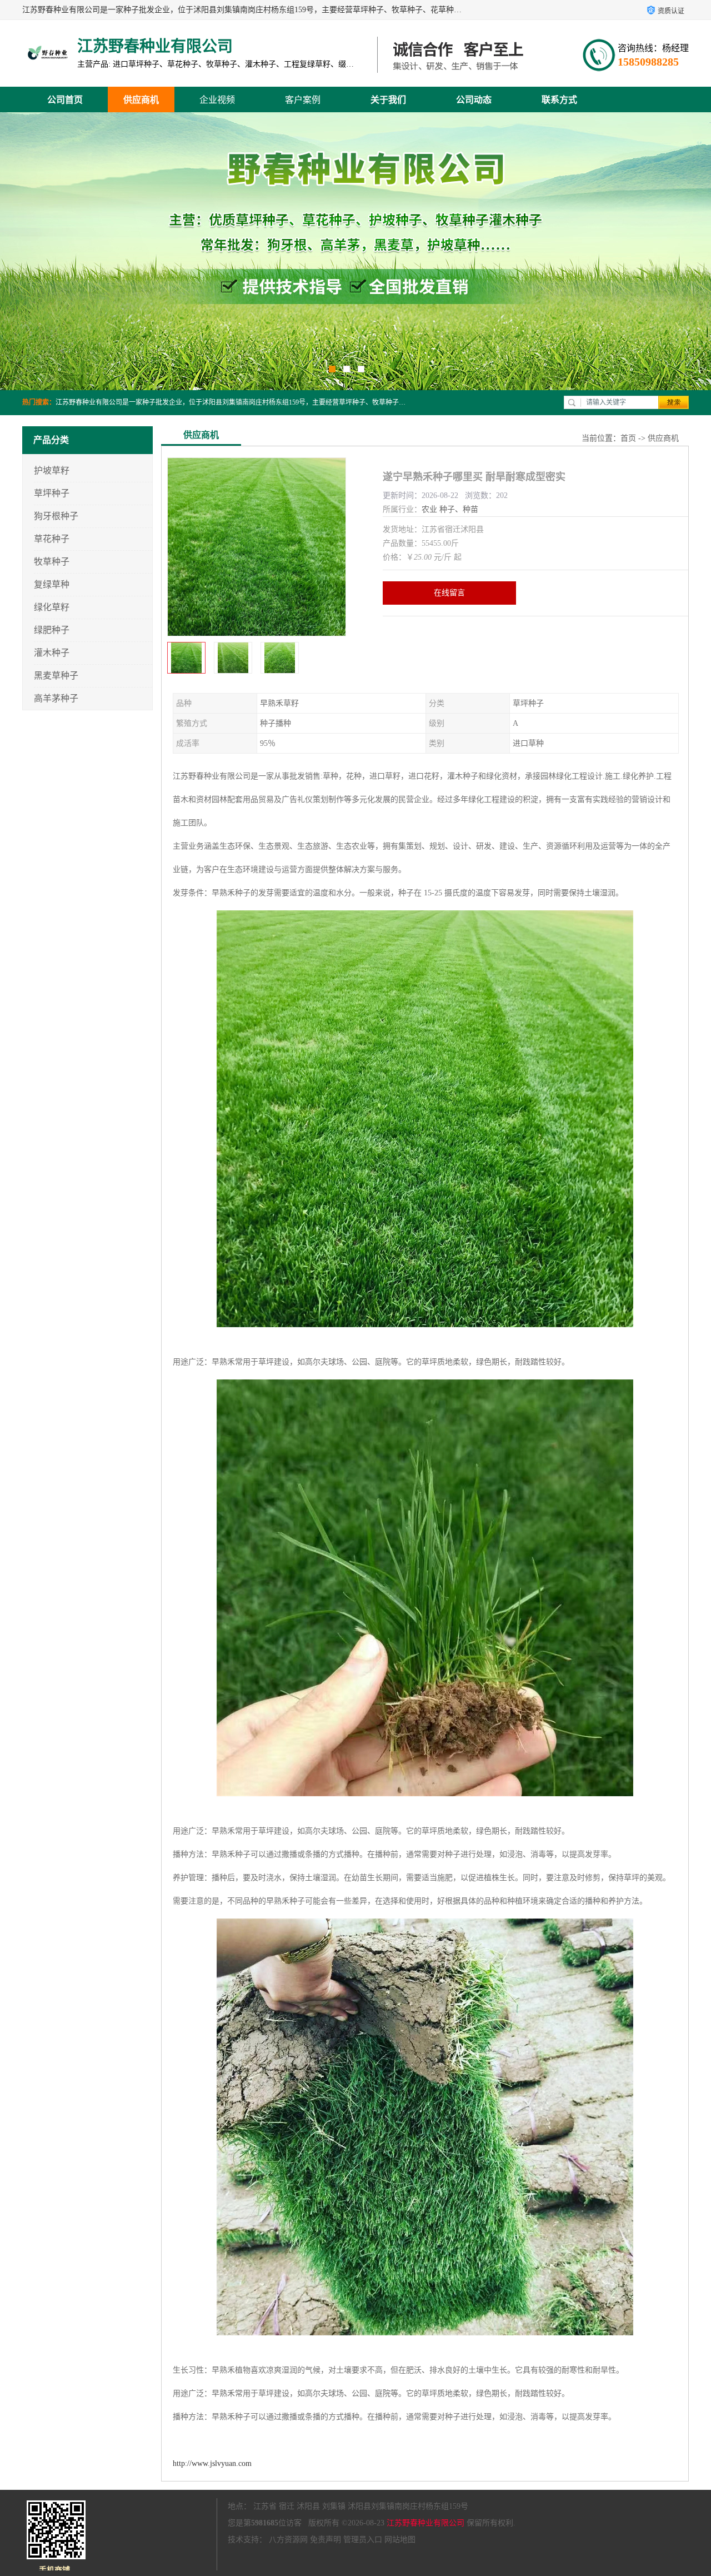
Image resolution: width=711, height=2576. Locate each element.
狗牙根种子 (56, 516)
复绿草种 (52, 584)
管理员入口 (363, 2540)
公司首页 (65, 100)
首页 (628, 438)
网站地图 (400, 2540)
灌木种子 (52, 653)
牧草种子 (52, 562)
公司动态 (474, 100)
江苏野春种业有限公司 (425, 2523)
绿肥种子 (52, 630)
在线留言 (449, 593)
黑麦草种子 (56, 676)
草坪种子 (52, 493)
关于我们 (388, 100)
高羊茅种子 (56, 698)
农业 (429, 509)
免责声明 (326, 2540)
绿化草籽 (52, 607)
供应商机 (141, 100)
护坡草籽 (52, 470)
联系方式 (559, 100)
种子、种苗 (459, 509)
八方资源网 (288, 2540)
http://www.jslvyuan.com (212, 2463)
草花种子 (52, 539)
